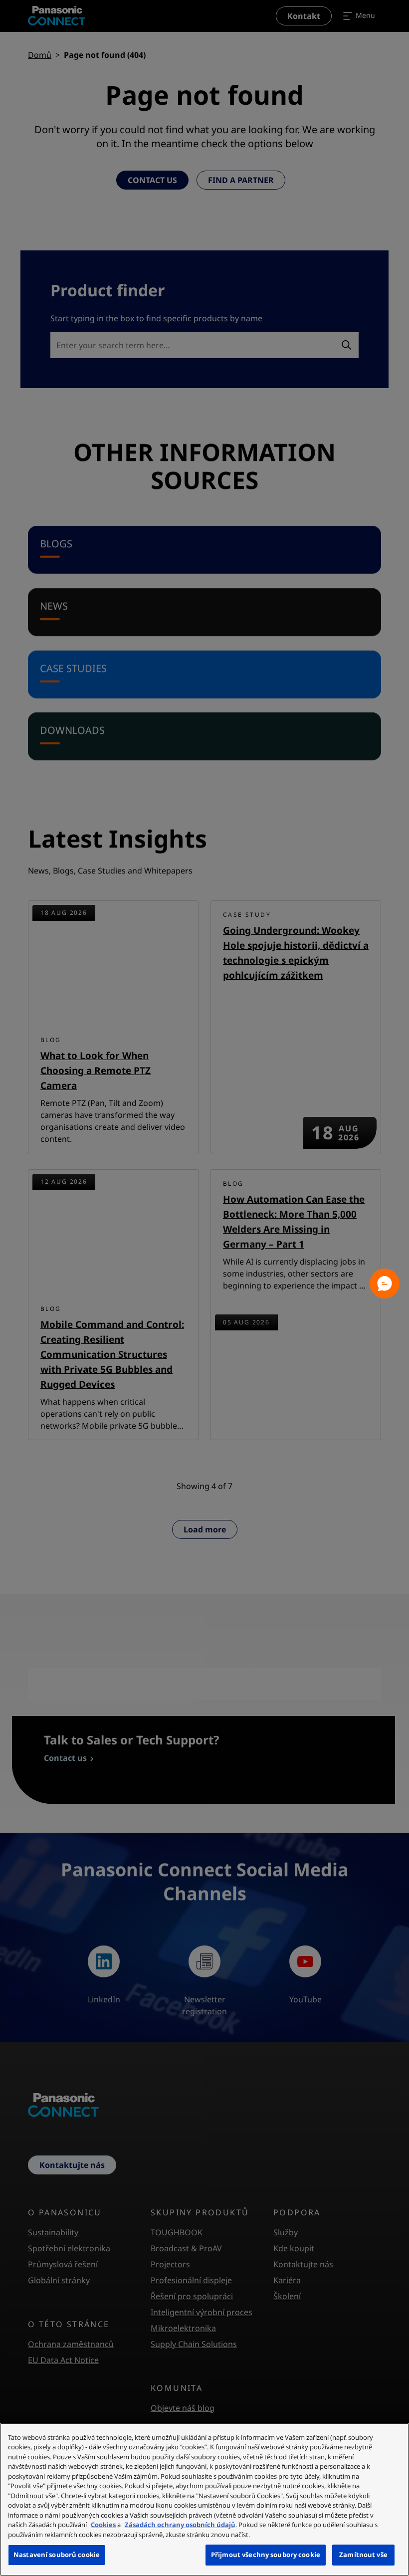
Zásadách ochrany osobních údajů (180, 2525)
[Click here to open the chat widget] (385, 1284)
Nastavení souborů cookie (57, 2555)
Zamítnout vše (363, 2555)
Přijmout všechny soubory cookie (266, 2555)
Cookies (103, 2525)
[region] (204, 2499)
